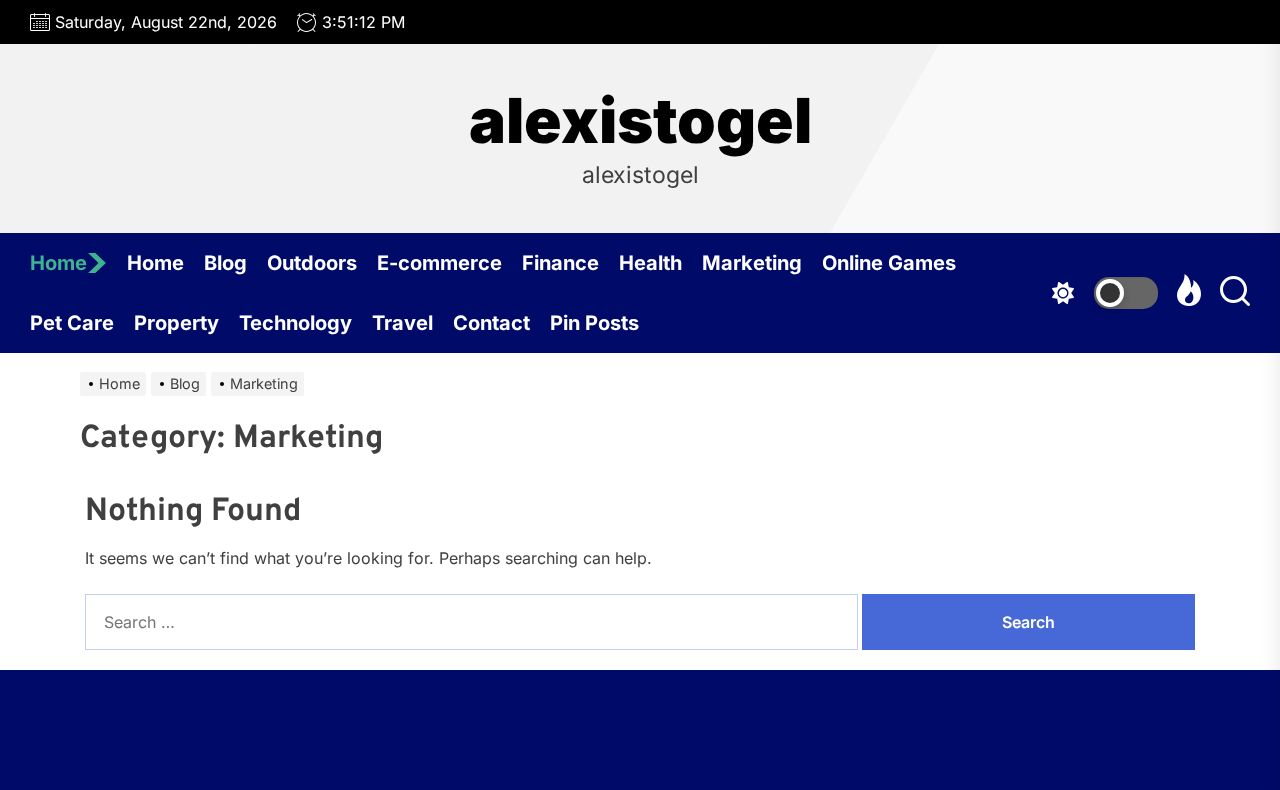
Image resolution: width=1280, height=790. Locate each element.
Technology (295, 323)
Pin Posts (594, 323)
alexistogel (640, 121)
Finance (560, 263)
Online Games (889, 263)
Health (650, 263)
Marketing (752, 263)
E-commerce (439, 263)
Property (176, 323)
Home (58, 263)
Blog (225, 263)
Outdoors (312, 263)
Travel (402, 323)
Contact (491, 323)
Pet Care (72, 323)
